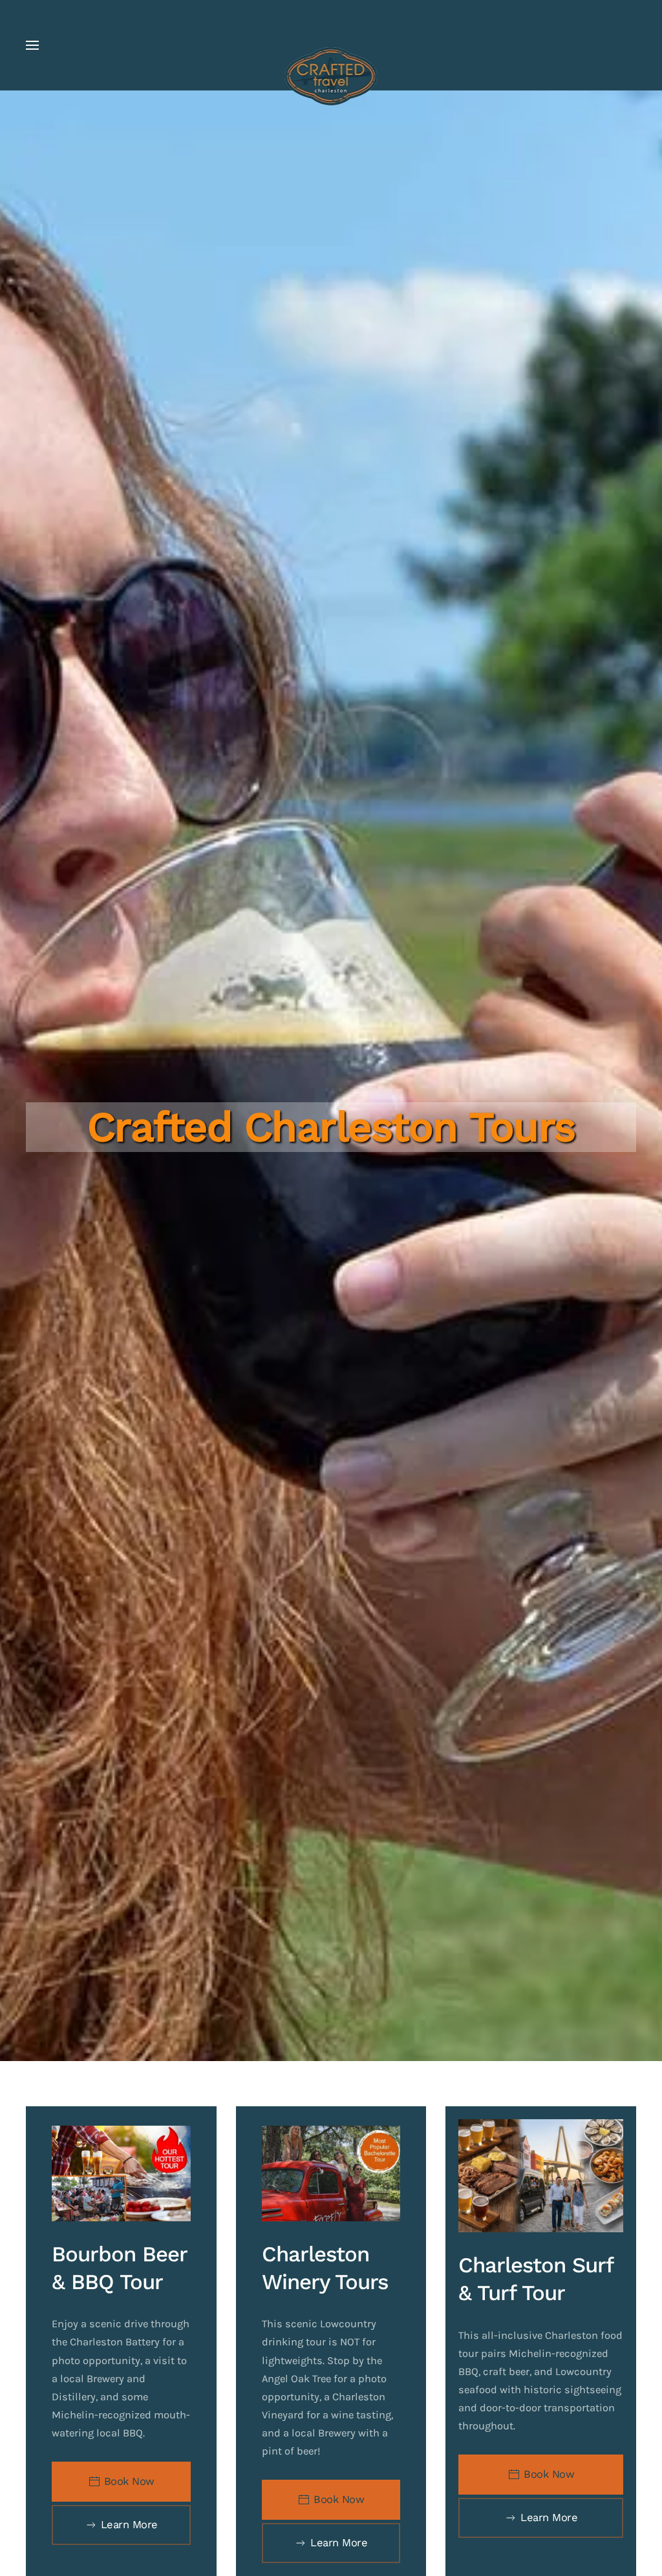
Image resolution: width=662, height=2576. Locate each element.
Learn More (129, 2525)
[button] (32, 45)
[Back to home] (331, 76)
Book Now (129, 2481)
